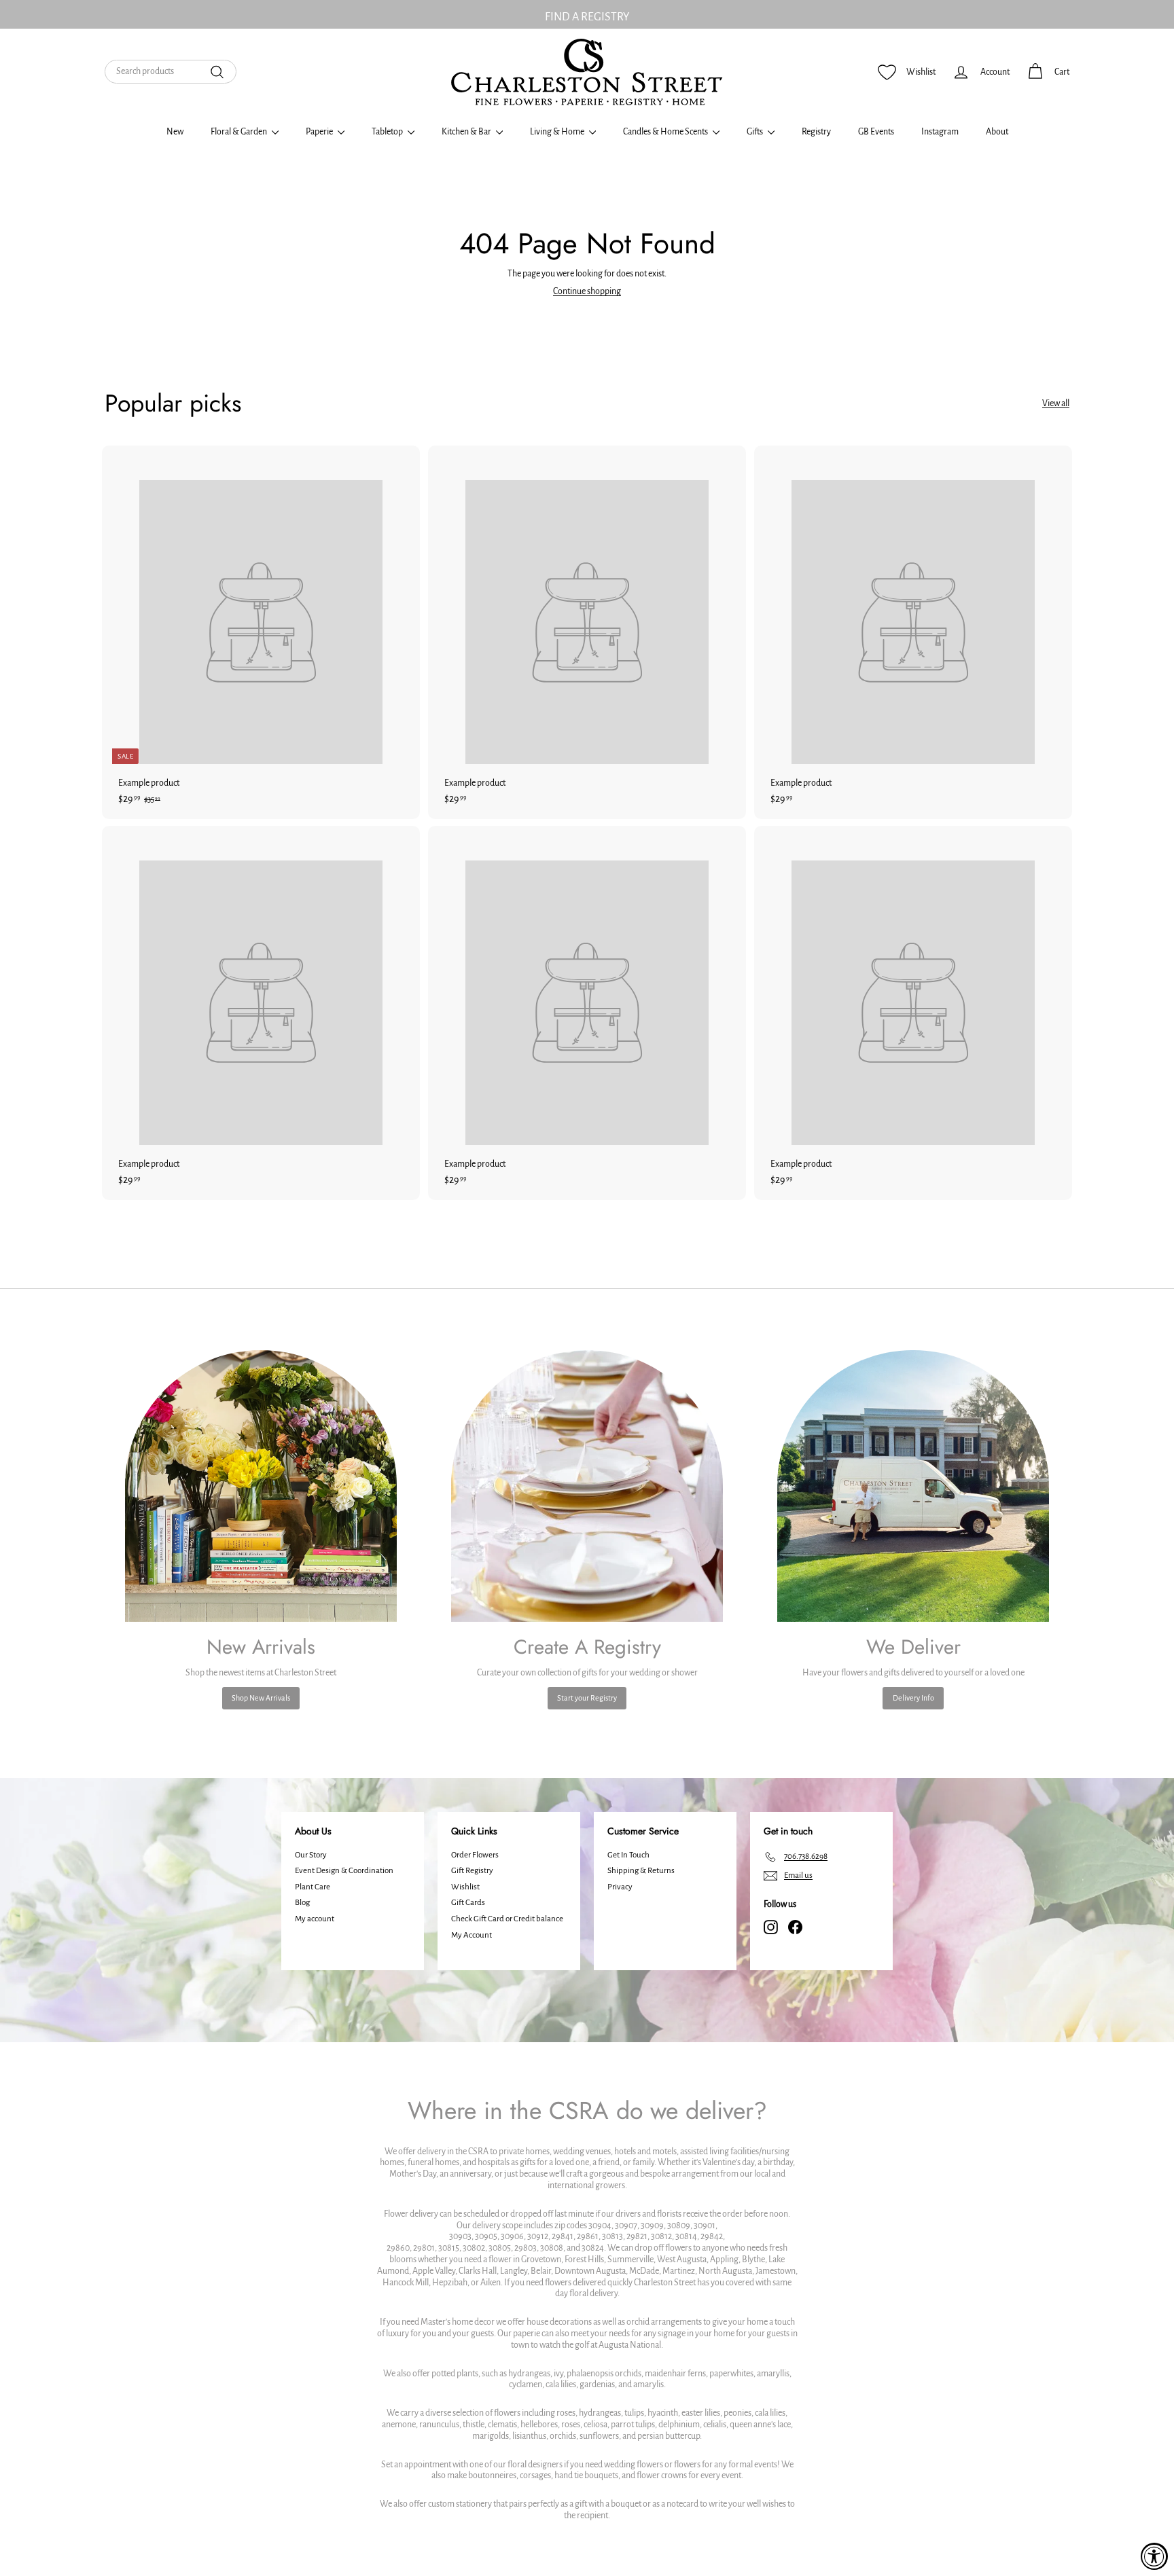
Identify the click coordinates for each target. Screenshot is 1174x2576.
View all (1056, 403)
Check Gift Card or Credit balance (507, 1919)
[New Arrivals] (261, 1486)
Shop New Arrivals (261, 1698)
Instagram (940, 132)
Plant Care (313, 1887)
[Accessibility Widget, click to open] (1154, 2556)
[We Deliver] (913, 1486)
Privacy (620, 1887)
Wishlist (465, 1887)
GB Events (876, 132)
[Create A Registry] (587, 1486)
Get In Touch (628, 1855)
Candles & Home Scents (666, 132)
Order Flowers (475, 1855)
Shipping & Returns (641, 1871)
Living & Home (558, 132)
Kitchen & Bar (467, 132)
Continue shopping (587, 291)
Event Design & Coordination (344, 1871)
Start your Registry (587, 1698)
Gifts (755, 132)
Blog (302, 1903)
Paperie (320, 132)
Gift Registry (472, 1871)
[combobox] (171, 72)
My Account (472, 1935)
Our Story (311, 1855)
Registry (816, 132)
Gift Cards (468, 1903)
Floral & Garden (239, 132)
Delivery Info (913, 1698)
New (175, 132)
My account (315, 1919)
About (997, 132)
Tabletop (388, 132)
